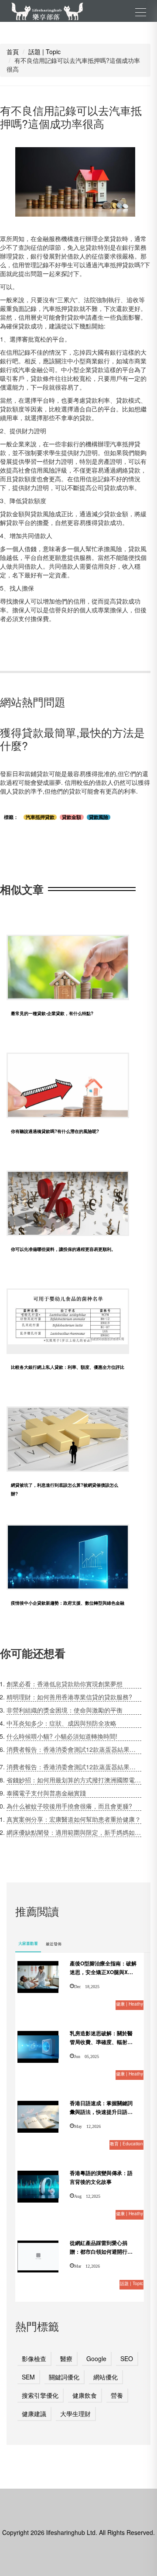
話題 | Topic (44, 52)
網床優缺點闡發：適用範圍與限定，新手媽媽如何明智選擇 (74, 1832)
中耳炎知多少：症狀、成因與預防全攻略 (61, 1723)
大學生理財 (75, 2414)
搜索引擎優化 (40, 2395)
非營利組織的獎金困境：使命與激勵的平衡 (65, 1710)
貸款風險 (99, 817)
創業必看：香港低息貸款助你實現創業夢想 (65, 1684)
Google (96, 2358)
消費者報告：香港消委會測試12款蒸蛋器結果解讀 (74, 1749)
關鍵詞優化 (64, 2377)
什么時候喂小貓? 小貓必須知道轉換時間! (62, 1736)
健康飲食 (85, 2395)
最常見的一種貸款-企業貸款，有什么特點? (52, 1013)
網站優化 (106, 2377)
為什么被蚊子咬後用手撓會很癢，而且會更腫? (69, 1806)
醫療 (66, 2358)
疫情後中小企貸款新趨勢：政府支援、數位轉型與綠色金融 (68, 1603)
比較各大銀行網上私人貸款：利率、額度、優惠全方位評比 (68, 1367)
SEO (127, 2358)
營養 (117, 2395)
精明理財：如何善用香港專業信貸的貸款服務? (69, 1697)
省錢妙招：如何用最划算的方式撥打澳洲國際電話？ (74, 1780)
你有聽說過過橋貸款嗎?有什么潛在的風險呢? (55, 1131)
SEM (28, 2377)
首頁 (13, 52)
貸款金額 (72, 817)
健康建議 (34, 2414)
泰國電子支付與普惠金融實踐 (46, 1793)
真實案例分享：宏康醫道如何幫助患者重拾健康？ (74, 1819)
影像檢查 (34, 2358)
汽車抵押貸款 (40, 817)
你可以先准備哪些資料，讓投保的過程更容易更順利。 (63, 1249)
